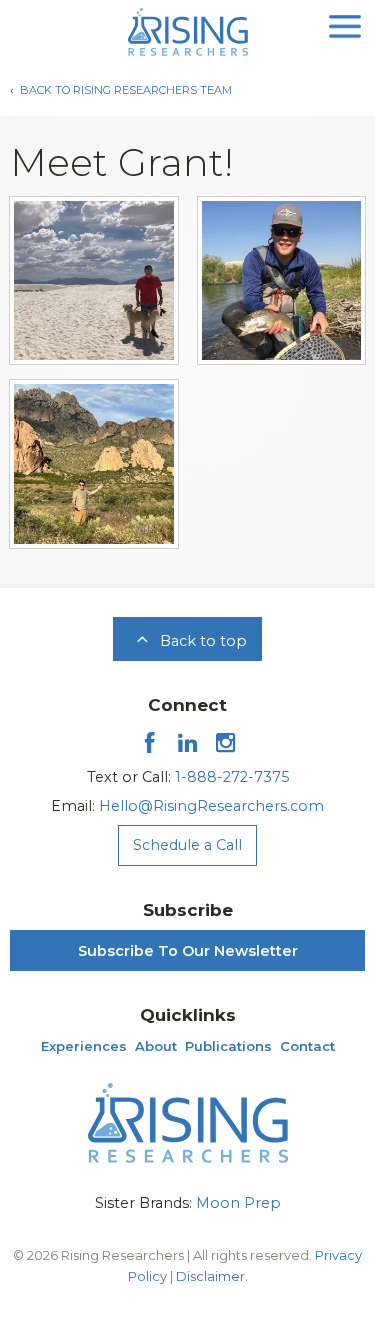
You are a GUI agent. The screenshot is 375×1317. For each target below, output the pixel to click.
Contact (307, 1046)
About (156, 1046)
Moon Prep (238, 1203)
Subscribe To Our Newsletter (188, 951)
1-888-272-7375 (232, 777)
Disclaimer (210, 1276)
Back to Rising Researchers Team (126, 90)
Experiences (84, 1046)
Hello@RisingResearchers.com (211, 806)
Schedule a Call (187, 845)
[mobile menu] (345, 24)
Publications (228, 1046)
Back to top (201, 641)
